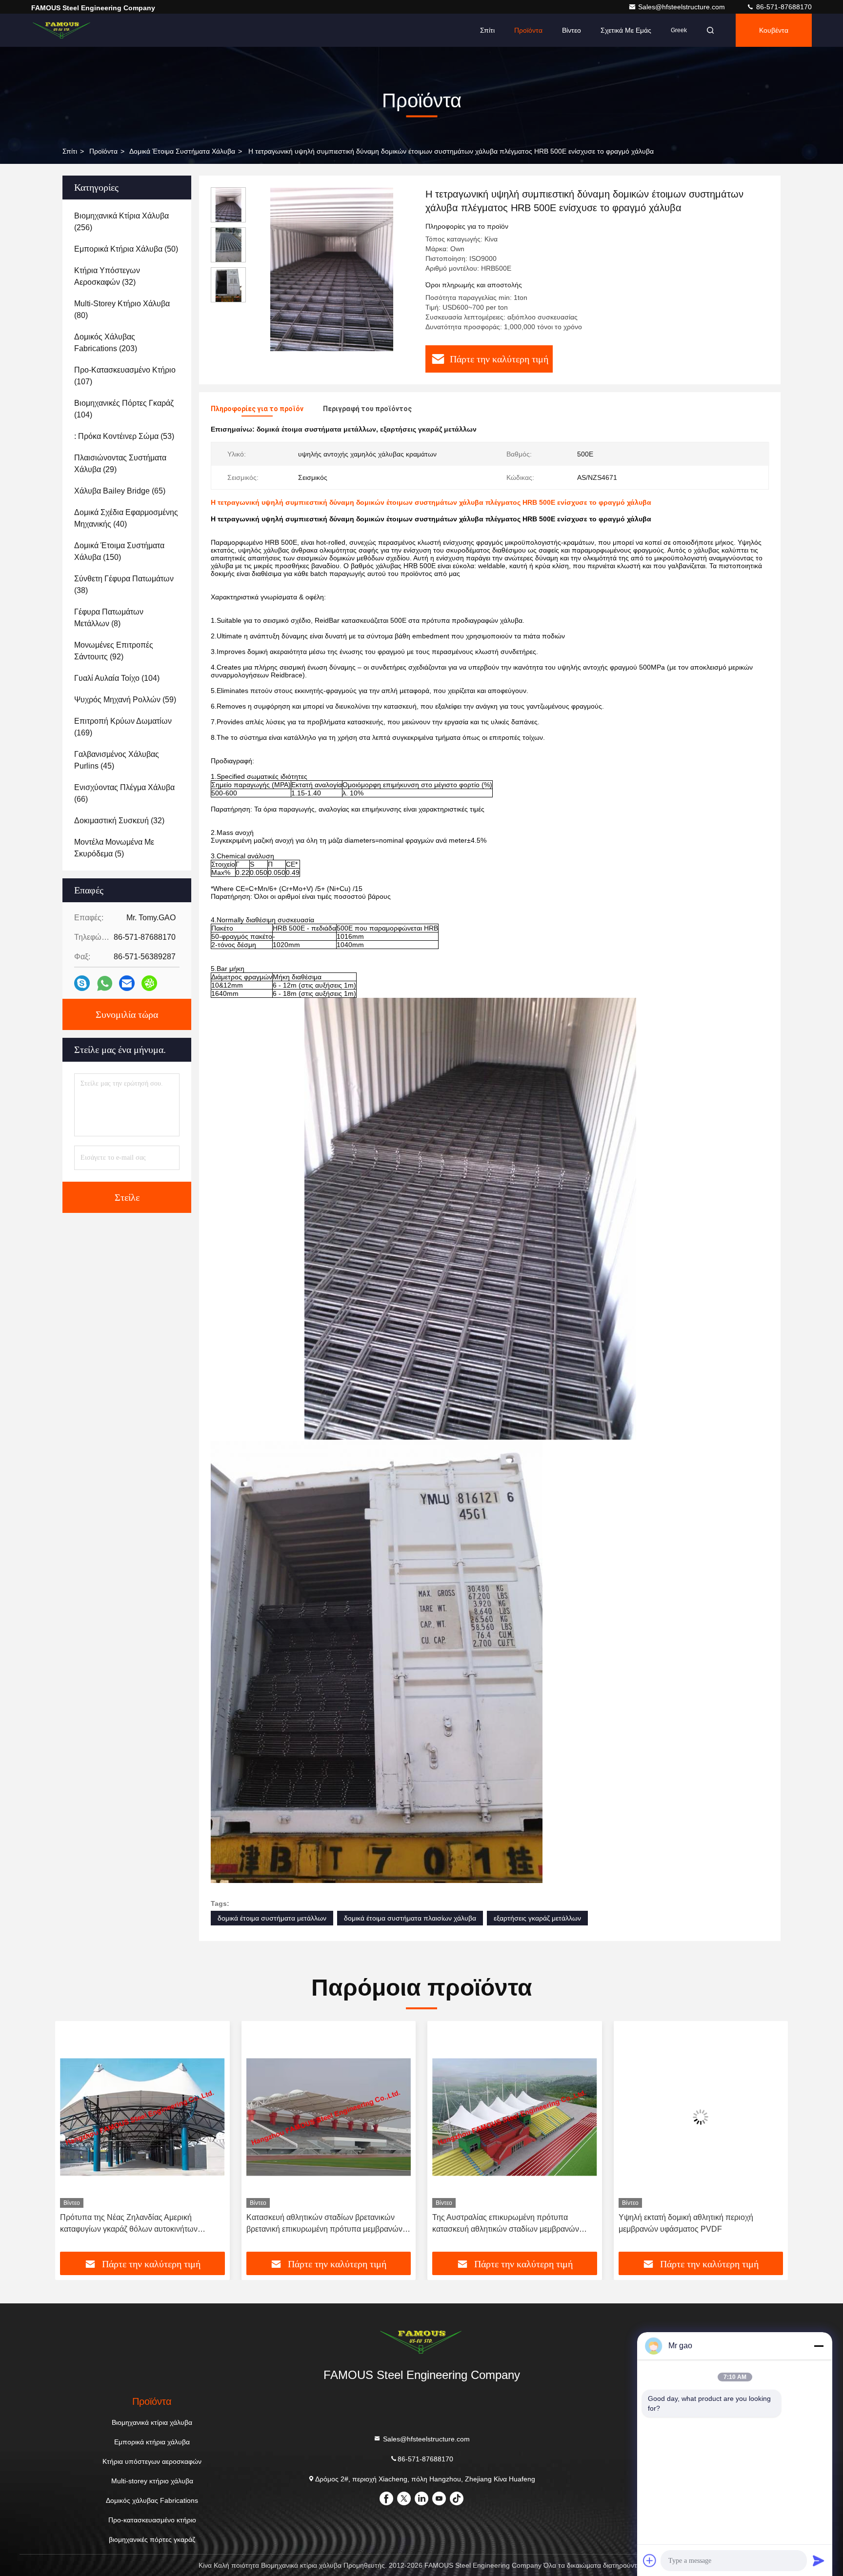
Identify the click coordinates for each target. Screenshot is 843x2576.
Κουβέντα (774, 30)
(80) (122, 309)
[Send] (819, 2560)
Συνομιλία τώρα (127, 1014)
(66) (124, 793)
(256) (121, 222)
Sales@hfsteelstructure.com (682, 7)
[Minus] (819, 2346)
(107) (125, 376)
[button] (73, 2140)
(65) (120, 491)
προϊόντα (103, 151)
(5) (114, 848)
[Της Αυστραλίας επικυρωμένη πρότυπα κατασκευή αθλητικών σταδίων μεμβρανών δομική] (329, 2117)
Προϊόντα (528, 30)
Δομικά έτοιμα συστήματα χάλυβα (182, 151)
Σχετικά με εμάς (626, 30)
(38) (124, 585)
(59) (125, 700)
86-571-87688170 (783, 7)
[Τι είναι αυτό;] (105, 983)
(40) (126, 518)
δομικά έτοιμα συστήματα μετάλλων (272, 1918)
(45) (117, 760)
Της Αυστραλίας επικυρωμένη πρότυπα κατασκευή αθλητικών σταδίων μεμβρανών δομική (320, 2224)
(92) (114, 651)
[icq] (149, 983)
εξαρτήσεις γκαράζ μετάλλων (537, 1918)
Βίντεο (572, 30)
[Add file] (650, 2560)
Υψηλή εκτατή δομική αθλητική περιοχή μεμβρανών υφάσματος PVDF (500, 2223)
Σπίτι (487, 30)
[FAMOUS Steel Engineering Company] (62, 30)
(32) (107, 276)
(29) (120, 464)
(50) (126, 249)
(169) (123, 727)
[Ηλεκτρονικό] (127, 983)
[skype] (82, 983)
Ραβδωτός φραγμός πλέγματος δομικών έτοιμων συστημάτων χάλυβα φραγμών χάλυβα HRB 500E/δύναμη (699, 2224)
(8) (109, 618)
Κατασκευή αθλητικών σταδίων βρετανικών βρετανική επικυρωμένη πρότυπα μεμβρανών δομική (138, 2224)
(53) (124, 436)
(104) (124, 409)
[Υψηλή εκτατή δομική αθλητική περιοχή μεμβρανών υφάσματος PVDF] (515, 2117)
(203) (106, 343)
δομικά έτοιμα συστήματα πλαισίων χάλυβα (410, 1918)
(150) (119, 551)
